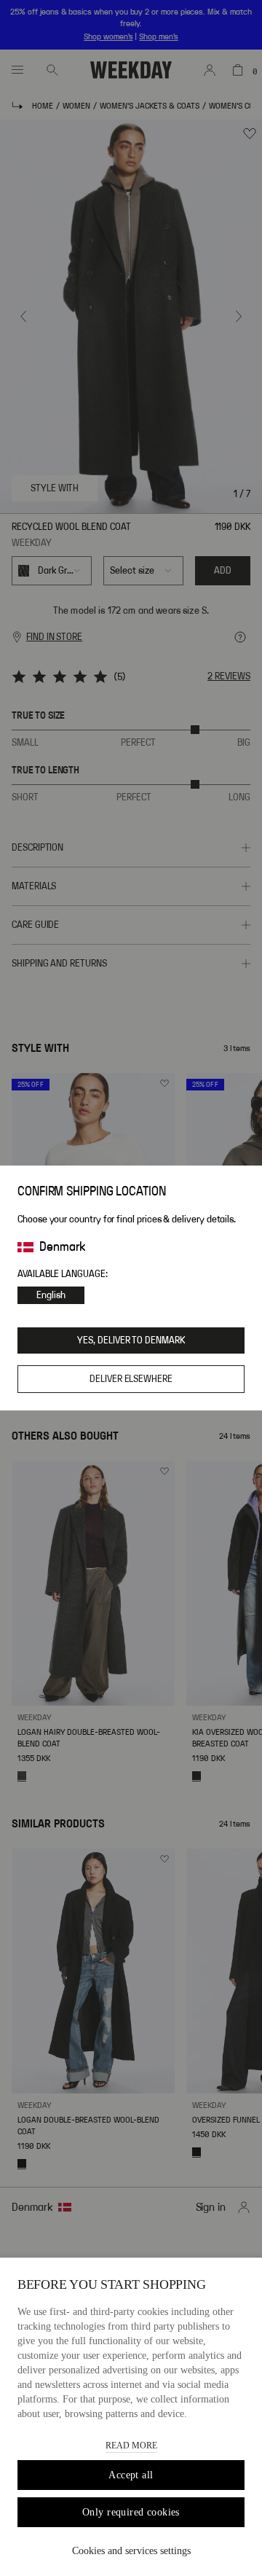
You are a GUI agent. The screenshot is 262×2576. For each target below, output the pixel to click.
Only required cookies (131, 2512)
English (51, 1295)
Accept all (131, 2475)
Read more (131, 2446)
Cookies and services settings (131, 2551)
